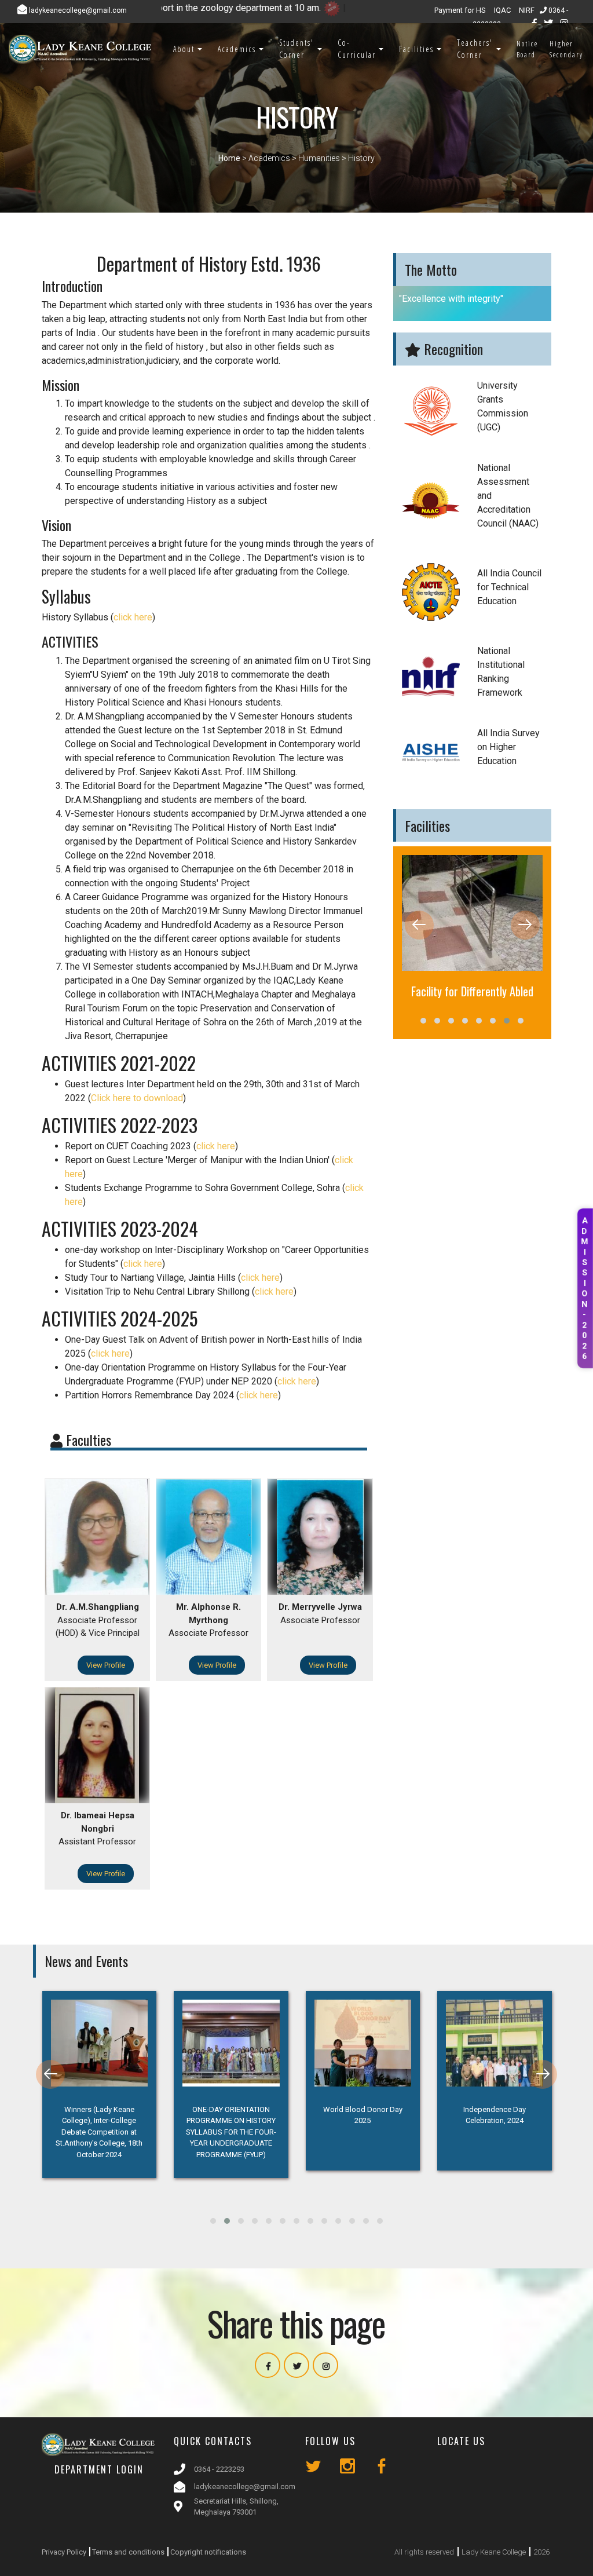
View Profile (106, 1665)
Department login (99, 2469)
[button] (423, 1021)
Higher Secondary (566, 49)
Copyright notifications (208, 2552)
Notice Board (527, 49)
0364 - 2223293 (219, 2469)
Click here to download (137, 1098)
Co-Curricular (357, 49)
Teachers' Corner (475, 49)
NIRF (527, 10)
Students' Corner (296, 49)
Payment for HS (460, 10)
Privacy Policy (64, 2552)
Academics (237, 49)
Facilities (416, 49)
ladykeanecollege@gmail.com (245, 2487)
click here (133, 617)
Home (229, 158)
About (184, 49)
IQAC (502, 10)
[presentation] (419, 925)
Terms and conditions (128, 2552)
